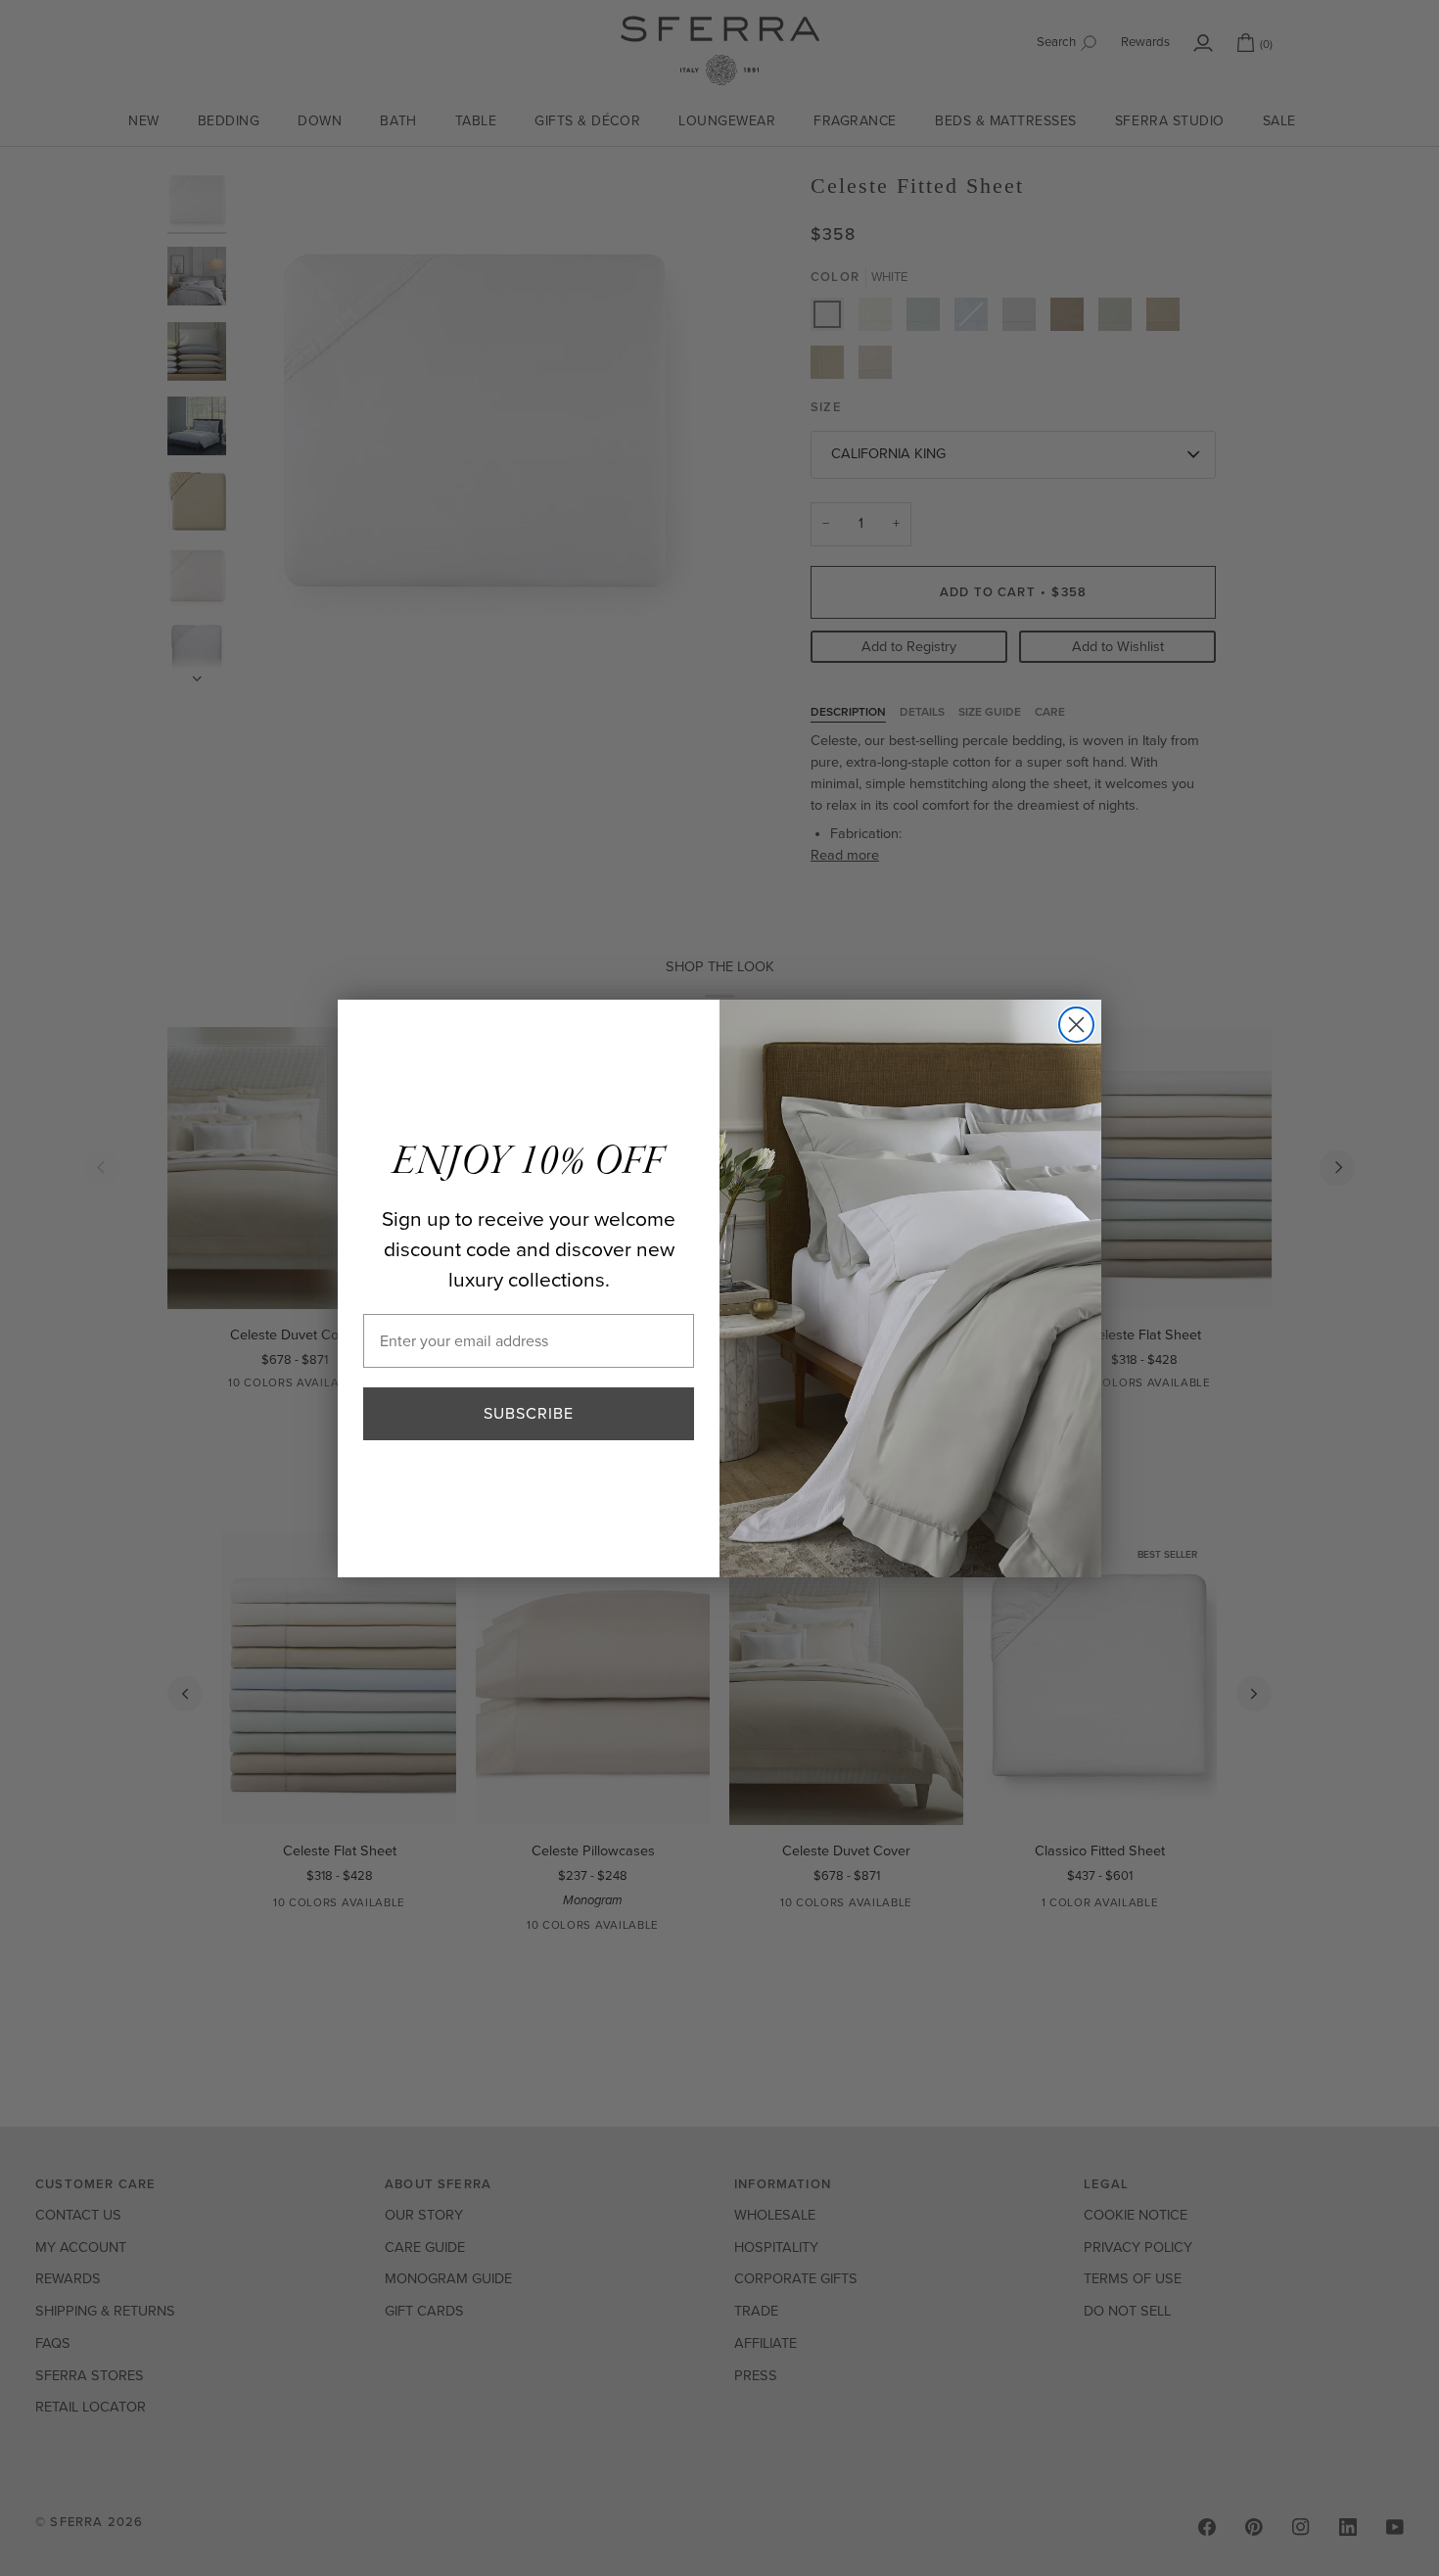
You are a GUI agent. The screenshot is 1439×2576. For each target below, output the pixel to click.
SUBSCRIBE (529, 1413)
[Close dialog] (1076, 1025)
